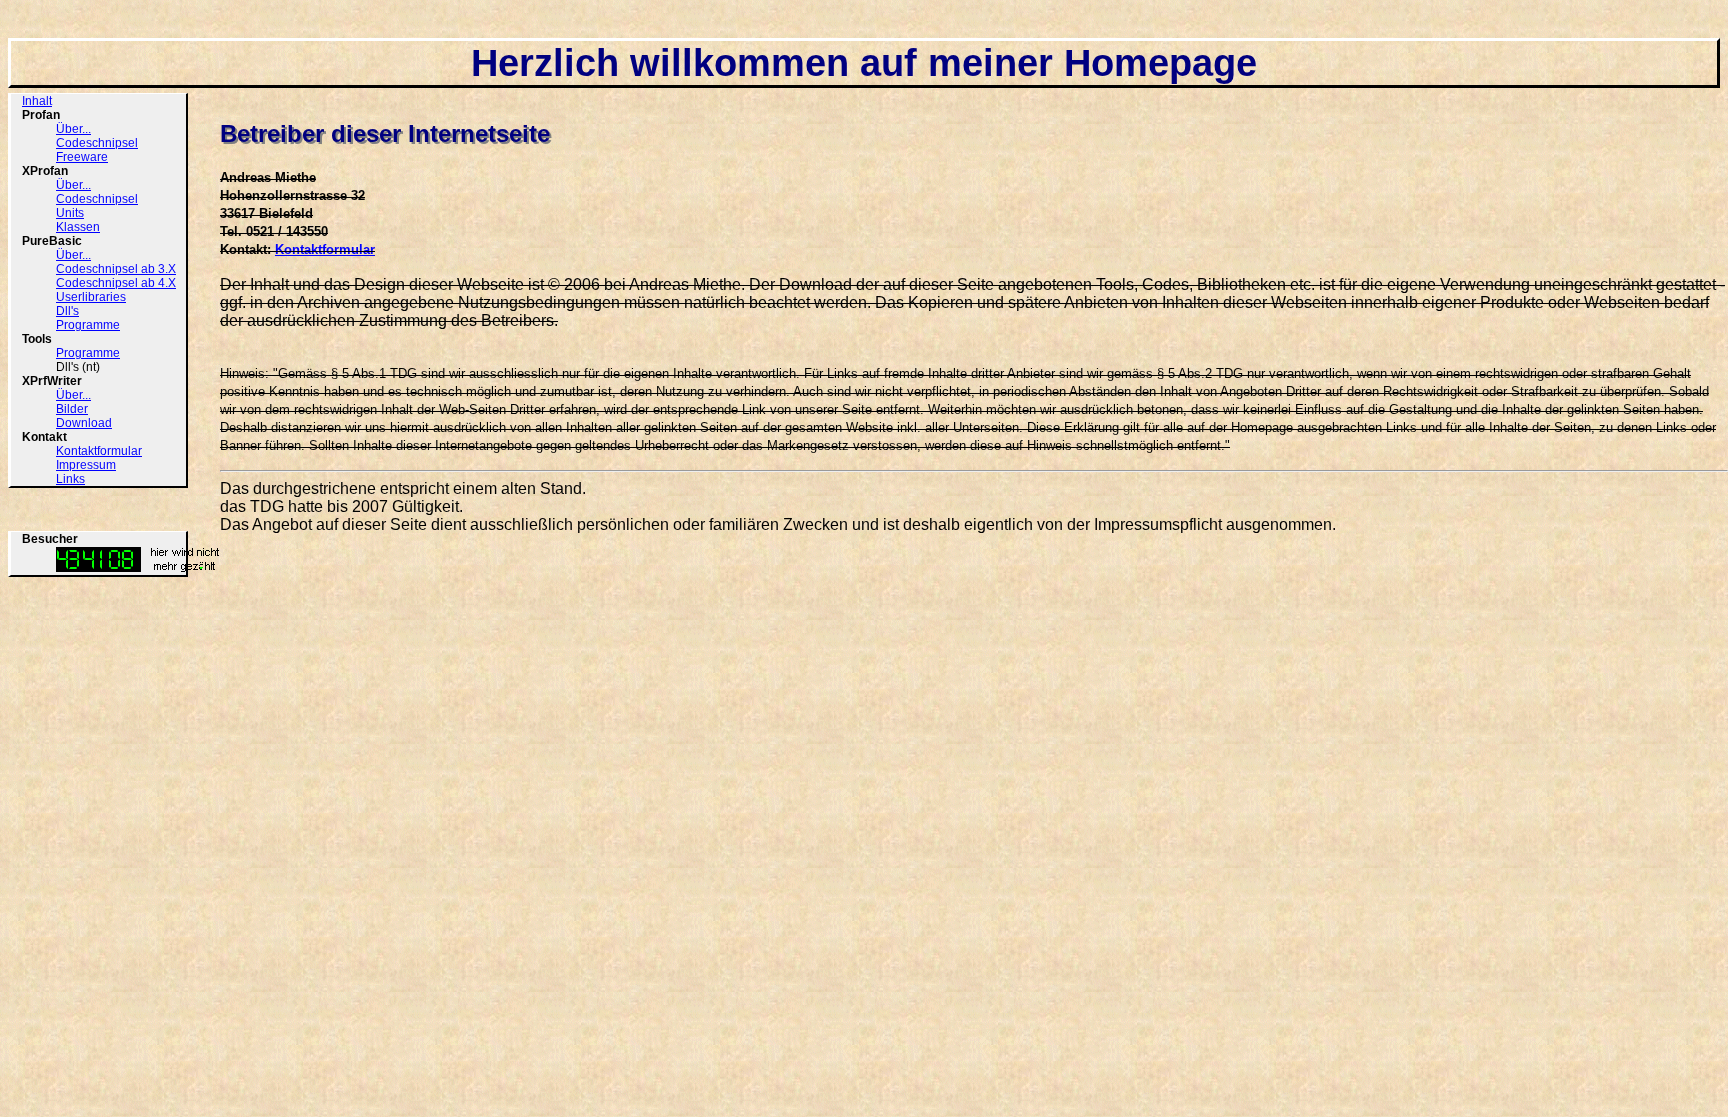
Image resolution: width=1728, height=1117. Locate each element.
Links (70, 479)
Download (84, 423)
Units (70, 213)
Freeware (82, 157)
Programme (88, 325)
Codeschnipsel (97, 143)
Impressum (86, 465)
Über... (73, 129)
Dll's (67, 311)
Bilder (72, 409)
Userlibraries (91, 297)
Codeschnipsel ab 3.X (116, 269)
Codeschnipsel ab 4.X (116, 283)
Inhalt (37, 101)
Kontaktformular (99, 451)
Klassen (78, 227)
